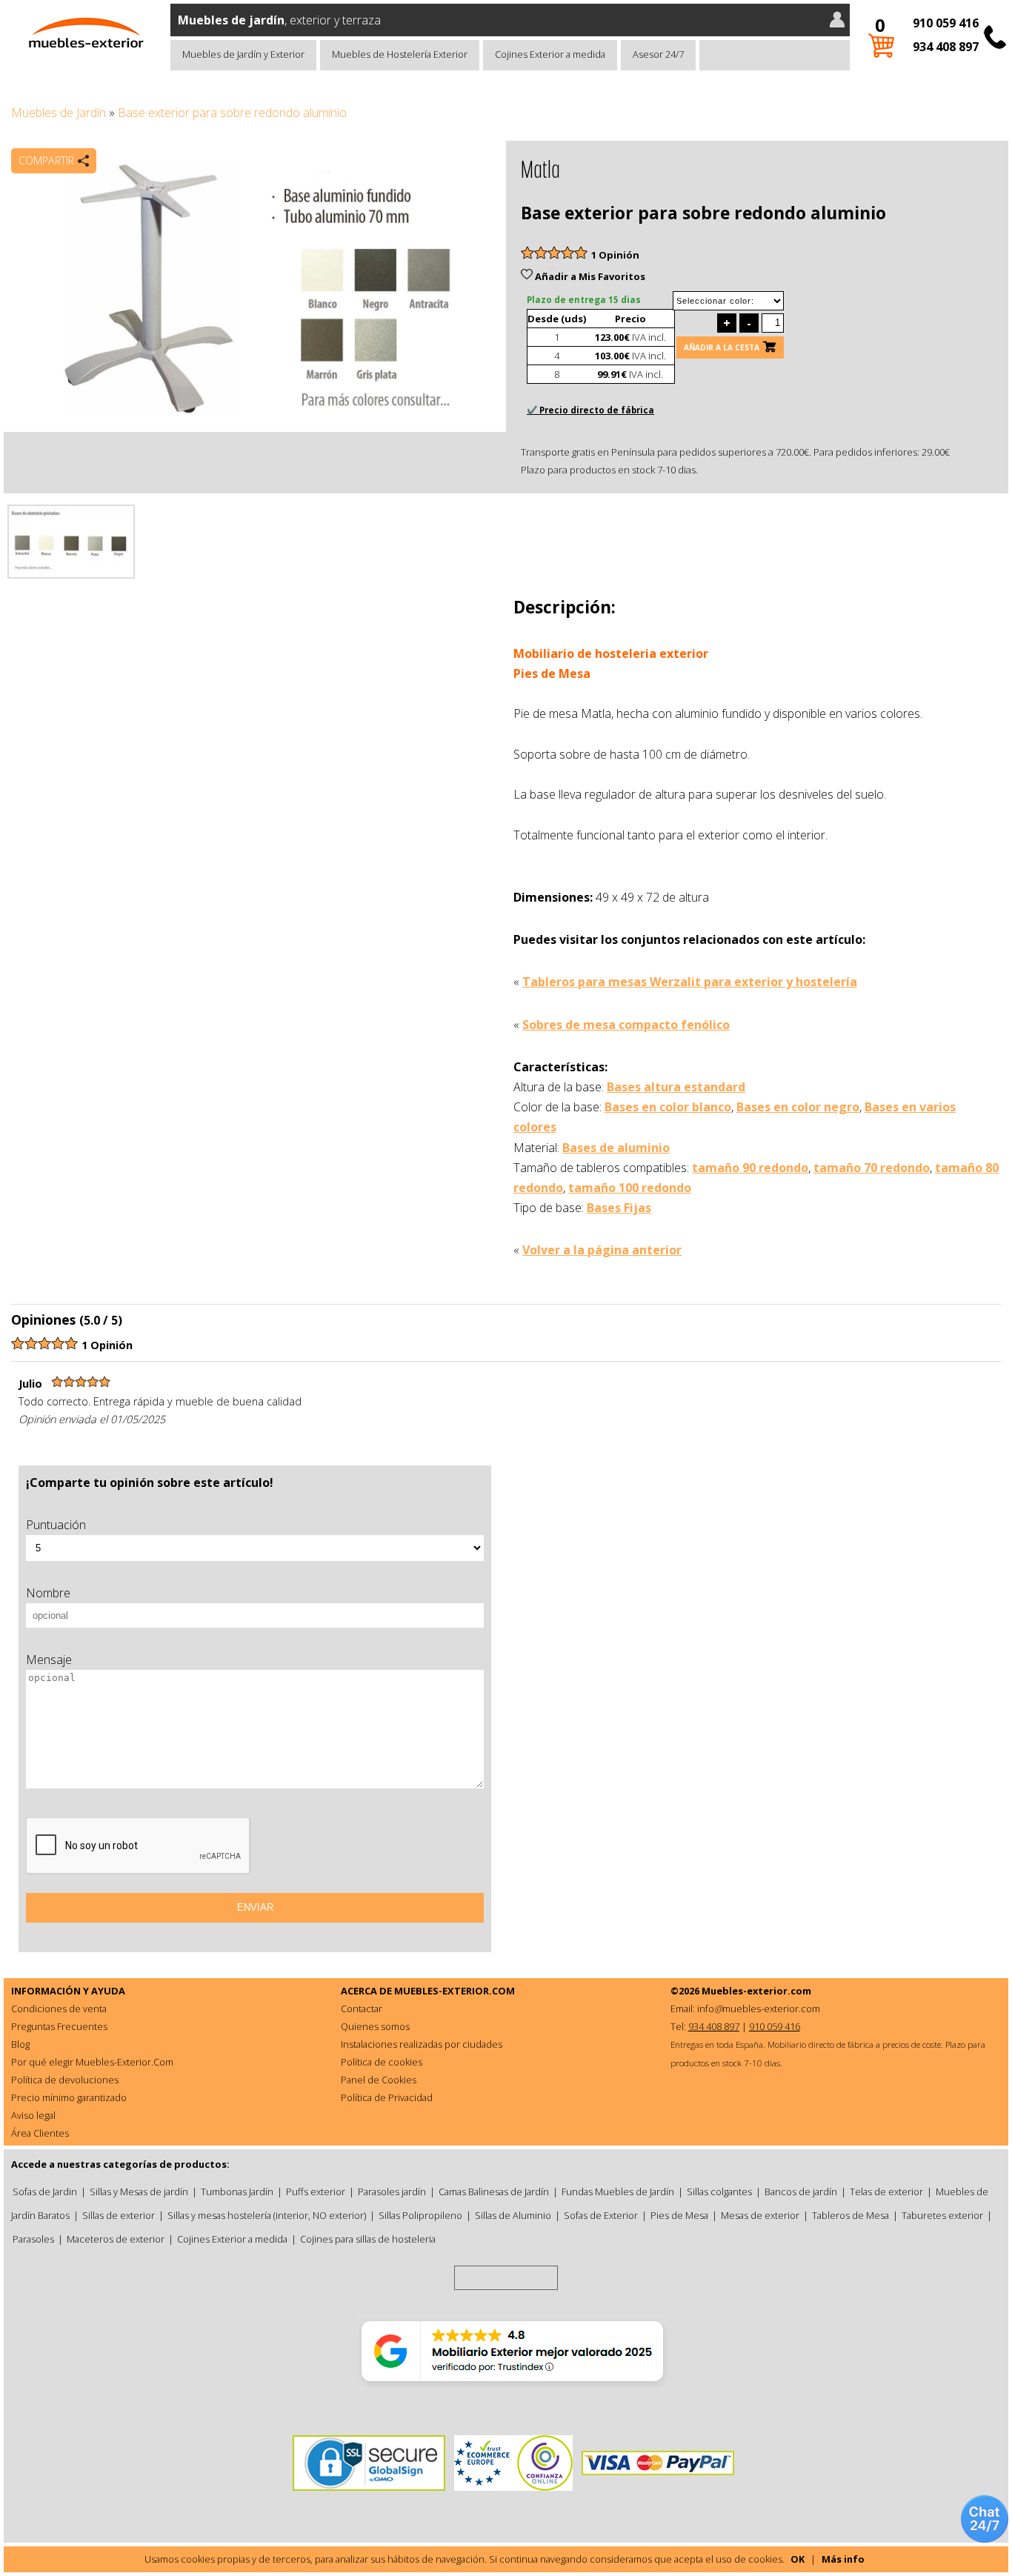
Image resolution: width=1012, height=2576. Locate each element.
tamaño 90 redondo (750, 1168)
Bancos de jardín (801, 2191)
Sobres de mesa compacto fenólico (626, 1025)
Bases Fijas (619, 1208)
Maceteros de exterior (116, 2239)
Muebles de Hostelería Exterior (400, 54)
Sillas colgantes (719, 2191)
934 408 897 (946, 47)
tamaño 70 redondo (872, 1168)
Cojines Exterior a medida (550, 54)
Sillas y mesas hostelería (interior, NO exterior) (267, 2215)
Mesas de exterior (760, 2215)
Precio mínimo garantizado (69, 2097)
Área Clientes (40, 2133)
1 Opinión (615, 255)
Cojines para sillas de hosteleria (368, 2239)
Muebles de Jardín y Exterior (243, 54)
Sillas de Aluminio (513, 2215)
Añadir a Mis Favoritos (589, 276)
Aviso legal (33, 2115)
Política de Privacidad (387, 2097)
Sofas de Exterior (601, 2215)
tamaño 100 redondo (630, 1188)
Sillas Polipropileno (420, 2215)
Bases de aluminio (616, 1148)
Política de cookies (382, 2062)
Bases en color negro (798, 1107)
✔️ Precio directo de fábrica (590, 410)
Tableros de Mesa (850, 2215)
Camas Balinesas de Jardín (494, 2191)
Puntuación (56, 1525)
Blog (20, 2044)
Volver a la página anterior (602, 1250)
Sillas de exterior (119, 2215)
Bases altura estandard (676, 1087)
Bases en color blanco (668, 1107)
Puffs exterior (316, 2191)
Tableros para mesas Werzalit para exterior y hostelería (690, 982)
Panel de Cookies (379, 2080)
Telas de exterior (886, 2191)
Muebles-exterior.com (756, 1991)
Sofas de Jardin (45, 2191)
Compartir (46, 160)
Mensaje (49, 1660)
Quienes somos (375, 2026)
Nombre (48, 1593)
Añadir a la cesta (722, 347)
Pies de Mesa (679, 2215)
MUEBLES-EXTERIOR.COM (455, 1991)
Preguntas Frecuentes (59, 2026)
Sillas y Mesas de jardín (139, 2191)
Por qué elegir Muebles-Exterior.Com (92, 2062)
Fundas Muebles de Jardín (618, 2191)
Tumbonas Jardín (237, 2191)
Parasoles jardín (392, 2191)
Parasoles (33, 2239)
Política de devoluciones (65, 2080)
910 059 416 (946, 23)
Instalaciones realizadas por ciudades (422, 2044)
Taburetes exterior (942, 2215)
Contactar (362, 2008)
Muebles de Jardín (59, 113)
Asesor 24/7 (658, 54)
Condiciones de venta (59, 2008)
